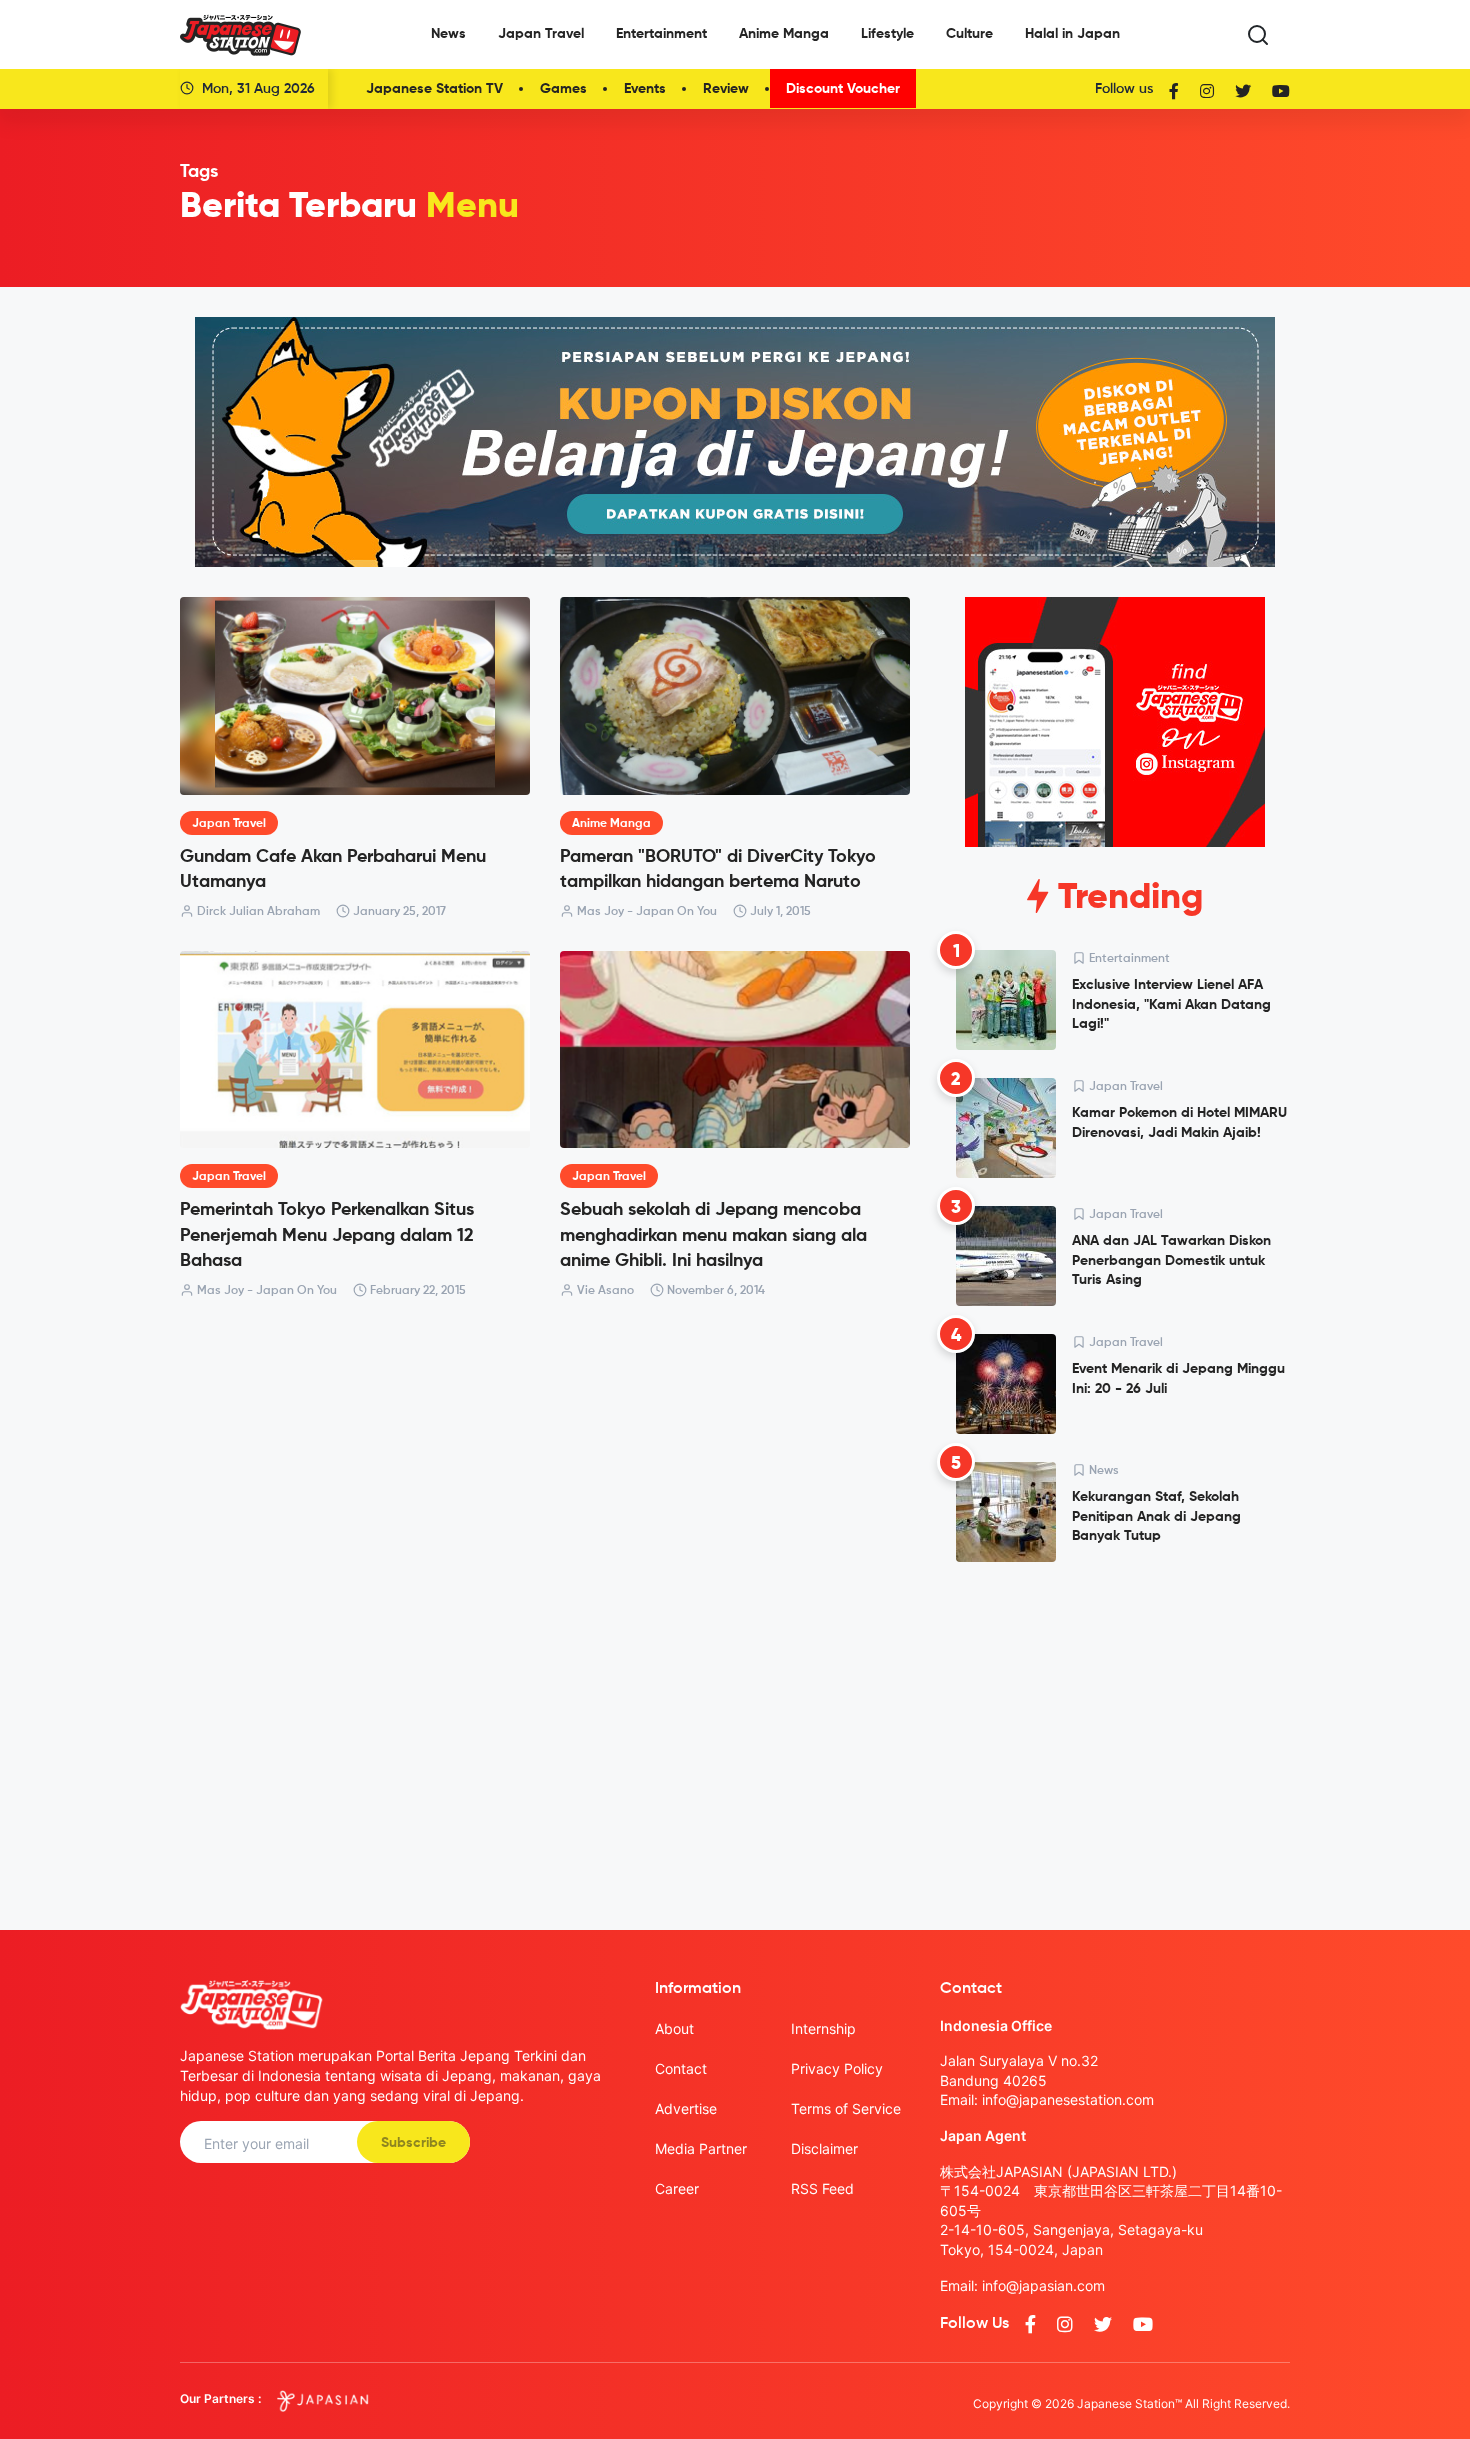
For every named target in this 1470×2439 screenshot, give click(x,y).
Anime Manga (784, 34)
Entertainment (661, 34)
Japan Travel (541, 34)
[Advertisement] (1115, 1730)
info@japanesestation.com (1068, 2099)
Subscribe (413, 2143)
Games (563, 89)
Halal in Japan (1072, 34)
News (448, 34)
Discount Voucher (843, 89)
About (674, 2028)
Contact (681, 2068)
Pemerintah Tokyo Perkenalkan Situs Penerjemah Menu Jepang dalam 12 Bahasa (327, 1235)
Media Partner (701, 2148)
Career (677, 2188)
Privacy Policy (837, 2068)
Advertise (686, 2108)
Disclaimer (824, 2148)
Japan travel (229, 824)
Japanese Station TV (434, 89)
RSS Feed (822, 2188)
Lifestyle (887, 34)
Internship (823, 2028)
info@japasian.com (1043, 2285)
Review (726, 89)
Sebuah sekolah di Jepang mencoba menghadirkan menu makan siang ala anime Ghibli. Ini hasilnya (713, 1235)
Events (645, 89)
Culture (969, 34)
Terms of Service (846, 2108)
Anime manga (611, 824)
